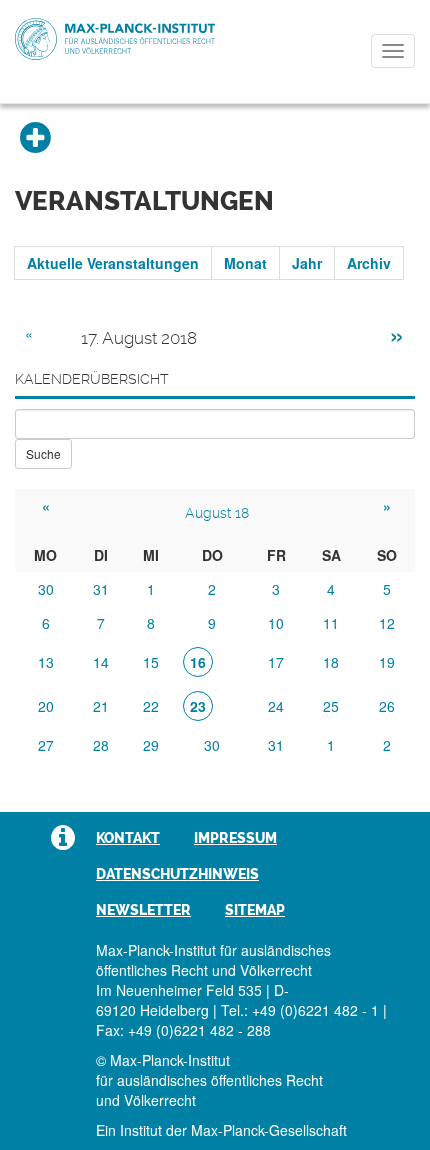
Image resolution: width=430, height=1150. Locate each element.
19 (387, 662)
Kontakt (128, 838)
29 (151, 745)
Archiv (369, 263)
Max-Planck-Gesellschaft (269, 1130)
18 (331, 662)
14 (101, 662)
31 (101, 589)
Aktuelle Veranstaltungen (113, 263)
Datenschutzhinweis (177, 874)
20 (46, 706)
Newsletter (143, 910)
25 (331, 706)
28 (101, 745)
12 (387, 623)
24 (276, 706)
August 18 (217, 513)
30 (46, 589)
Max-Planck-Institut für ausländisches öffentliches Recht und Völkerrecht (115, 39)
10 (276, 623)
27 (46, 745)
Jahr (307, 263)
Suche (43, 453)
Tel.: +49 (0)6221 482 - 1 (300, 1010)
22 (151, 706)
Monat (245, 263)
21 (101, 706)
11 (331, 623)
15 (151, 662)
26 (387, 706)
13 (46, 662)
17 (276, 662)
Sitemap (255, 910)
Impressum (235, 838)
